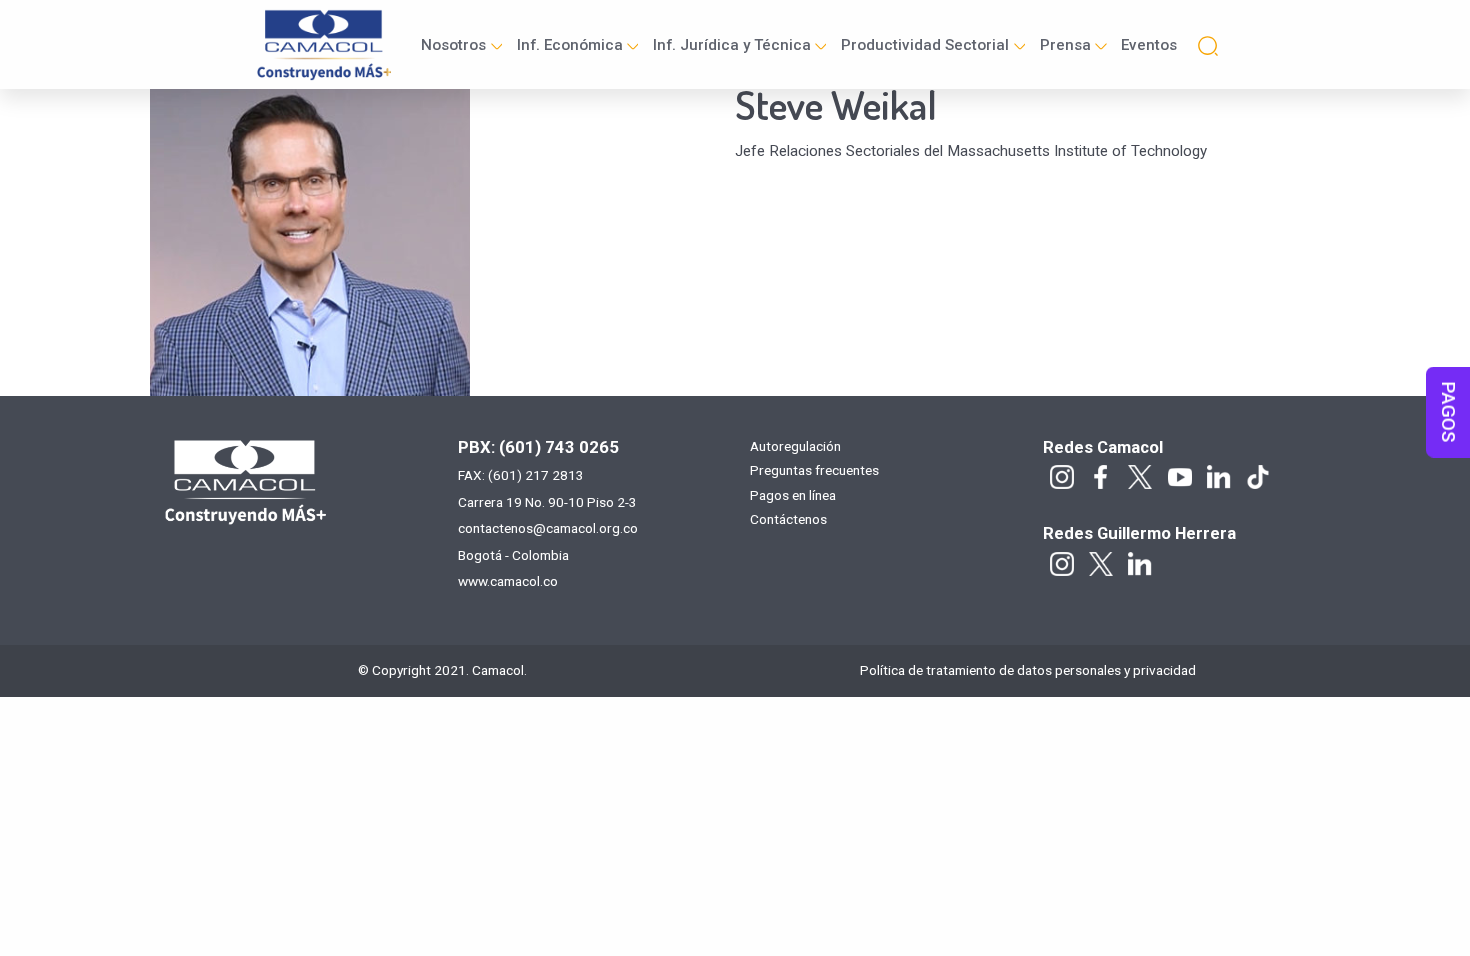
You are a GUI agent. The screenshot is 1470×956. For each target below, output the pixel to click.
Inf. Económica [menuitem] (570, 45)
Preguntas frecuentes (814, 471)
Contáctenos (788, 520)
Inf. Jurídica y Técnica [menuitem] (732, 45)
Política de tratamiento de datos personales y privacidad (1028, 670)
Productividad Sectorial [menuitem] (925, 45)
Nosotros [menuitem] (453, 45)
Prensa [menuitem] (1065, 45)
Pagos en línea (793, 496)
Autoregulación (795, 447)
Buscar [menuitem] (1207, 45)
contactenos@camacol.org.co (548, 528)
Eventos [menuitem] (1149, 45)
